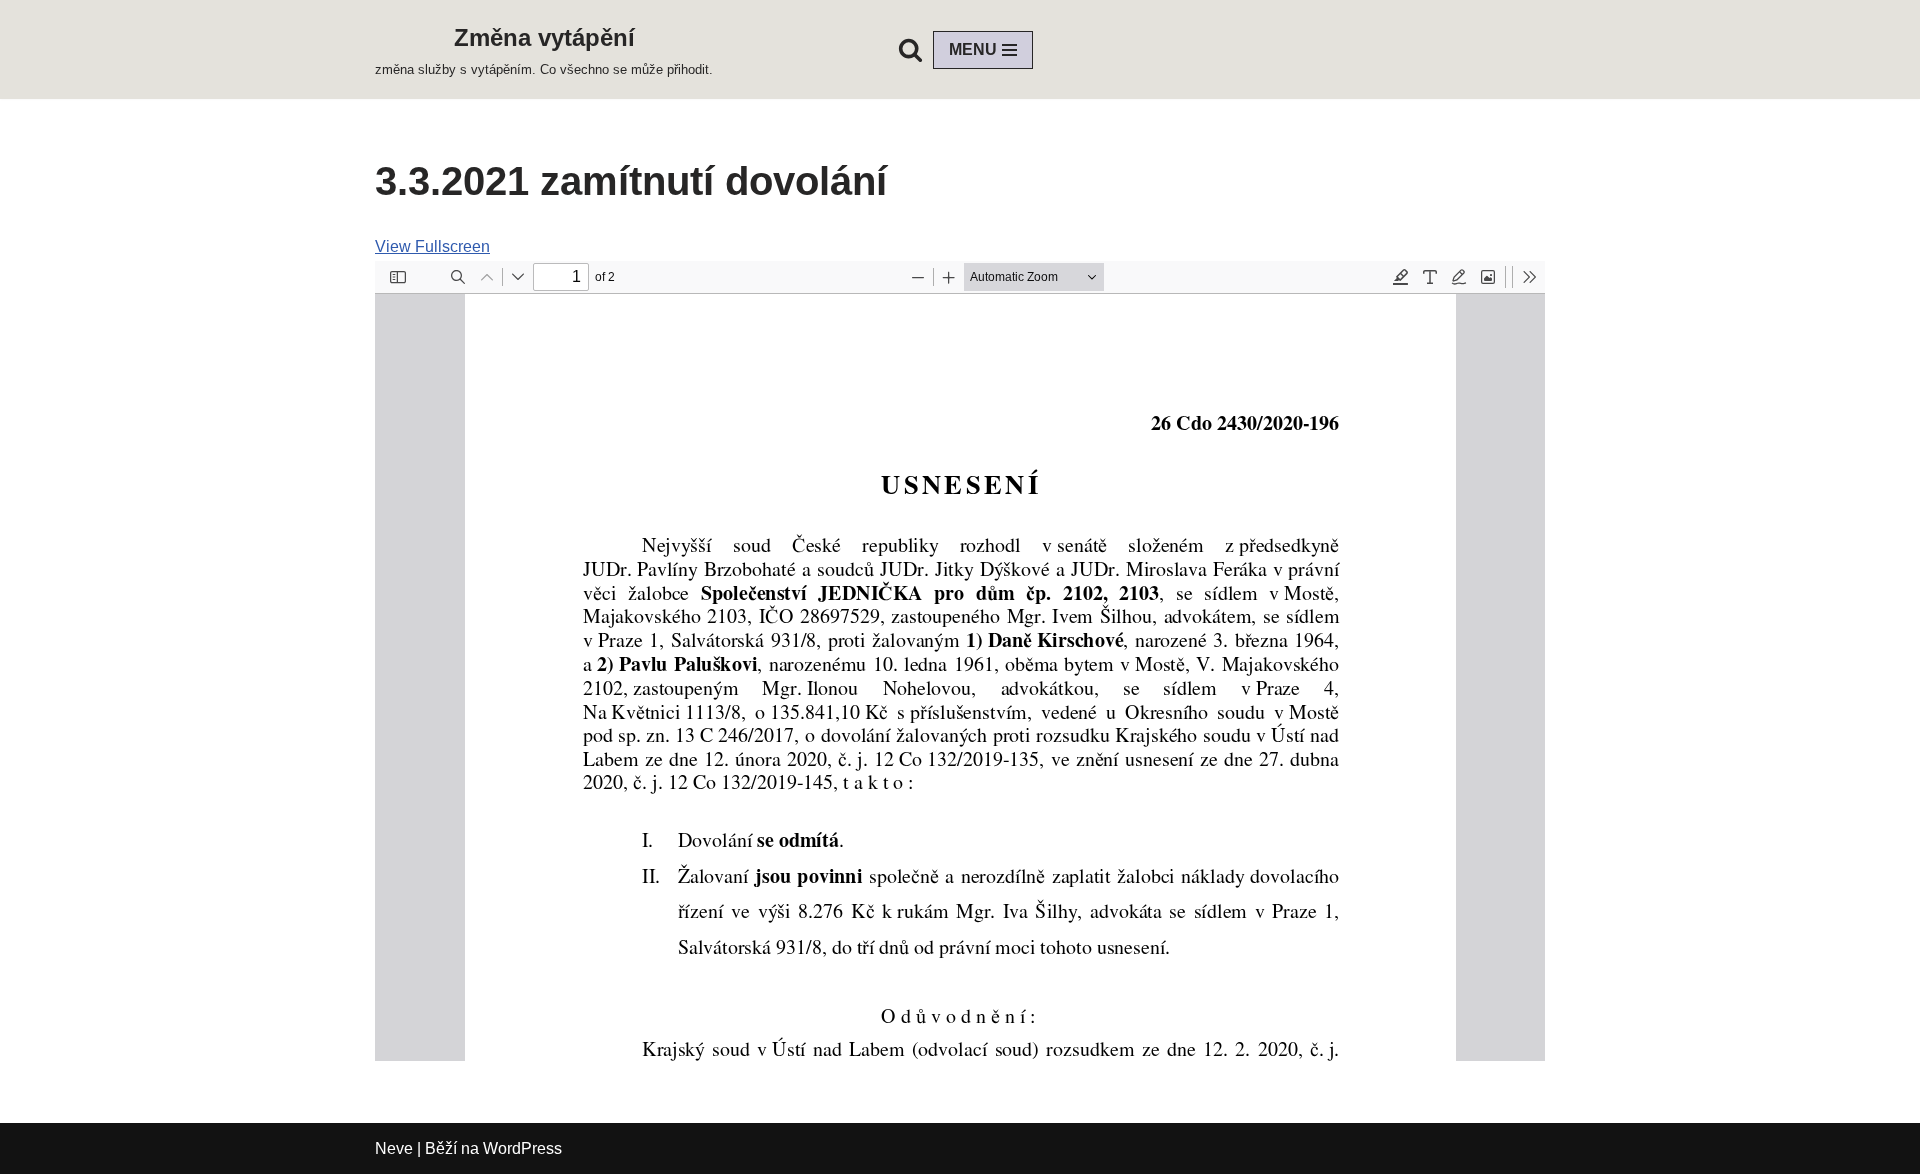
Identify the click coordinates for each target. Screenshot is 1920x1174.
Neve (394, 1148)
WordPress (522, 1148)
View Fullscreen (432, 246)
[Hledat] (910, 49)
